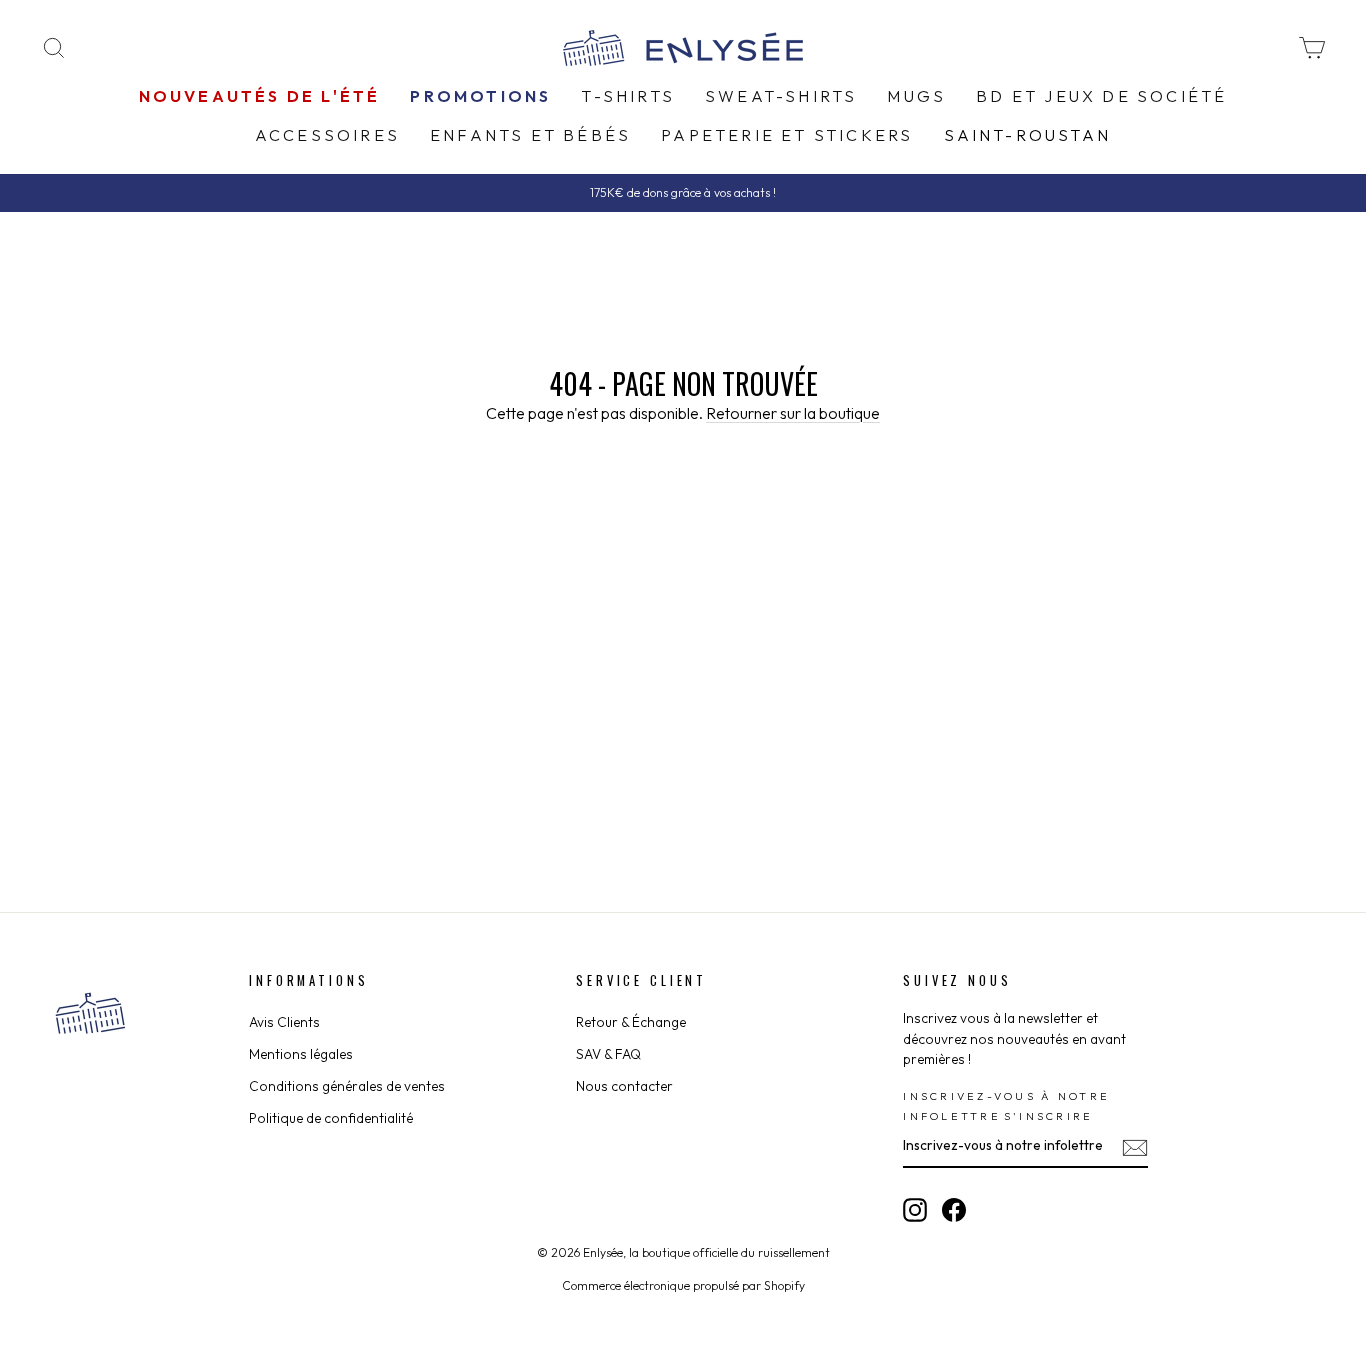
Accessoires (327, 135)
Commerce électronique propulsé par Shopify (683, 1285)
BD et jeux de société (1101, 96)
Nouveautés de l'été (260, 96)
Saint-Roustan (1028, 135)
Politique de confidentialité (331, 1118)
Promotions (480, 96)
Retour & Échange (631, 1022)
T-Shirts (628, 96)
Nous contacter (624, 1086)
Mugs (916, 96)
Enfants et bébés (530, 135)
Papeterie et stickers (787, 135)
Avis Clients (284, 1022)
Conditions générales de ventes (347, 1086)
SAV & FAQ (608, 1054)
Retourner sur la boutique (793, 413)
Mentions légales (301, 1054)
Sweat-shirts (781, 96)
